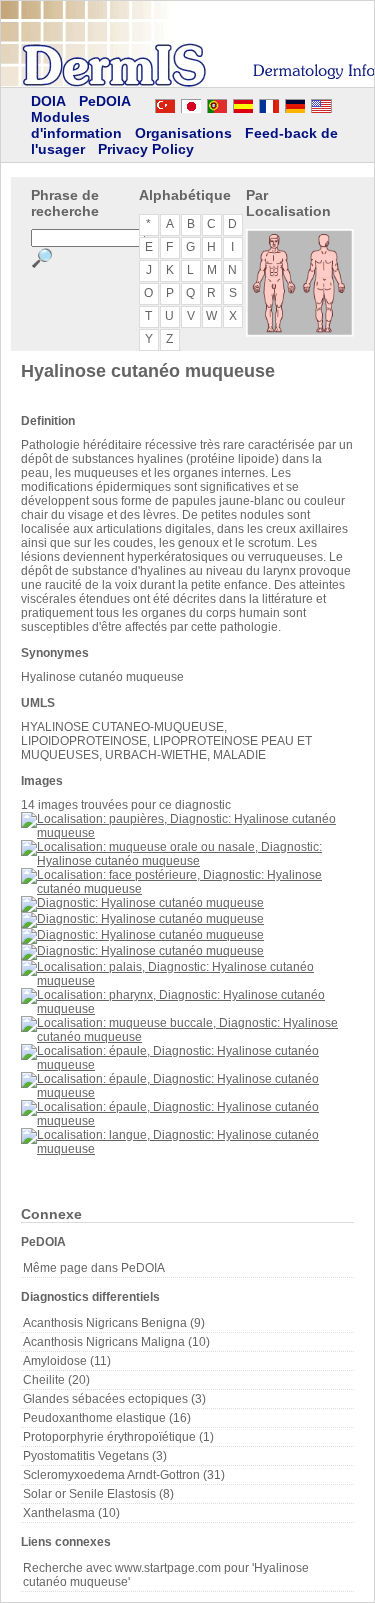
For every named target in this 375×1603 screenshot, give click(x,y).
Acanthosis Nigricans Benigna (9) (114, 1323)
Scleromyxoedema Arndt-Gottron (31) (124, 1475)
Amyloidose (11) (67, 1361)
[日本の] (191, 103)
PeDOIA (105, 101)
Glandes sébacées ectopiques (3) (114, 1399)
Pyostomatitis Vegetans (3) (95, 1456)
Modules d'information (76, 125)
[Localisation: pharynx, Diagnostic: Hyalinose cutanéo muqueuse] (187, 1009)
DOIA (48, 101)
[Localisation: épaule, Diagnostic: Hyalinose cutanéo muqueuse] (187, 1065)
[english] (341, 103)
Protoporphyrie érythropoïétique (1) (118, 1437)
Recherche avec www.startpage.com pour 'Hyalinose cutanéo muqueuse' (166, 1575)
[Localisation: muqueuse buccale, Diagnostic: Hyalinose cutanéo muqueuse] (187, 1037)
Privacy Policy (146, 149)
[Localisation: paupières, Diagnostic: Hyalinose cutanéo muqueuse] (187, 833)
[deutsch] (295, 103)
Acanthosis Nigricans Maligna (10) (116, 1342)
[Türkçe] (165, 103)
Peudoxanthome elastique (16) (107, 1418)
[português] (217, 103)
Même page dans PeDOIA (94, 1268)
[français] (269, 103)
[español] (243, 103)
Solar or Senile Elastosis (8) (98, 1494)
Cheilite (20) (56, 1380)
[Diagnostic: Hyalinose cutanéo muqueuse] (142, 903)
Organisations (183, 133)
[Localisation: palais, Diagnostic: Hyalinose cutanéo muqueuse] (187, 981)
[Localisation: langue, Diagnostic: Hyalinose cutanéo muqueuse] (187, 1149)
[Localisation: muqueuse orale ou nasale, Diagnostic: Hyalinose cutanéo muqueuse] (187, 861)
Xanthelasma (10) (71, 1513)
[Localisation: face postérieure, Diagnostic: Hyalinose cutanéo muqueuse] (187, 889)
